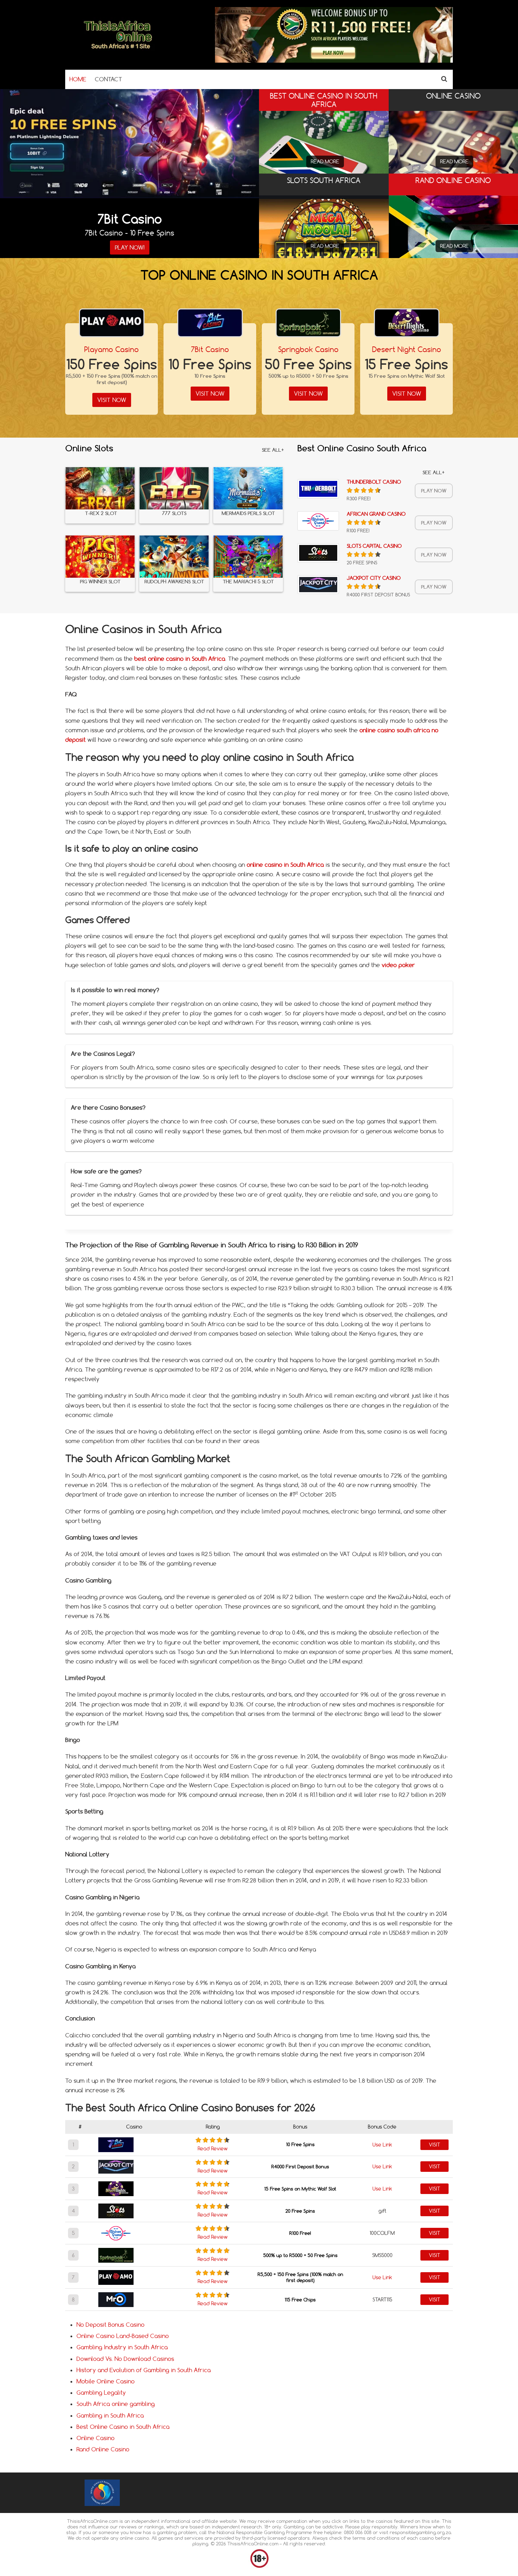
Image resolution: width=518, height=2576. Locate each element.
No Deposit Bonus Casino (110, 2325)
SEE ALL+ (273, 450)
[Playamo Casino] (112, 323)
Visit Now (112, 400)
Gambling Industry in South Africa (122, 2347)
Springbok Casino (308, 349)
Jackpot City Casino (374, 578)
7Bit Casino (210, 349)
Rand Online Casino (103, 2449)
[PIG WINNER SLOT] (100, 557)
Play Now (434, 491)
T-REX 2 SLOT (100, 513)
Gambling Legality (101, 2393)
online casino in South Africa (285, 865)
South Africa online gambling (116, 2404)
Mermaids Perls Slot (248, 513)
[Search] (444, 79)
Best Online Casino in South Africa (123, 2427)
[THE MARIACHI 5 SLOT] (248, 557)
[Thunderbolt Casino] (318, 489)
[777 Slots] (174, 488)
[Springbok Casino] (308, 323)
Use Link (382, 2145)
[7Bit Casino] (210, 323)
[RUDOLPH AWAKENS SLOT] (174, 557)
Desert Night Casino (407, 349)
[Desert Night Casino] (407, 323)
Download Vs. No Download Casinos (125, 2359)
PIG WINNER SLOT (100, 582)
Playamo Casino (112, 349)
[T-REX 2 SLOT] (100, 488)
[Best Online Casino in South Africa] (324, 148)
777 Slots (174, 513)
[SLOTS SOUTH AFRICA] (324, 228)
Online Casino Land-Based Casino (123, 2336)
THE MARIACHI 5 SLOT (248, 582)
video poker (398, 965)
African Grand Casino (376, 514)
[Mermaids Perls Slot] (248, 488)
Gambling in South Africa (110, 2415)
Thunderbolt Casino (374, 482)
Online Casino (95, 2438)
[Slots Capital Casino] (318, 553)
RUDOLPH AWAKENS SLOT (174, 582)
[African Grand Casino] (318, 521)
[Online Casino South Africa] (118, 51)
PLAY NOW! (130, 247)
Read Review (213, 2149)
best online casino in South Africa (180, 659)
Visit (434, 2145)
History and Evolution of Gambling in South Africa (144, 2370)
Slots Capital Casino (374, 546)
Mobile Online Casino (106, 2381)
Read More (325, 162)
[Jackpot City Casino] (318, 585)
